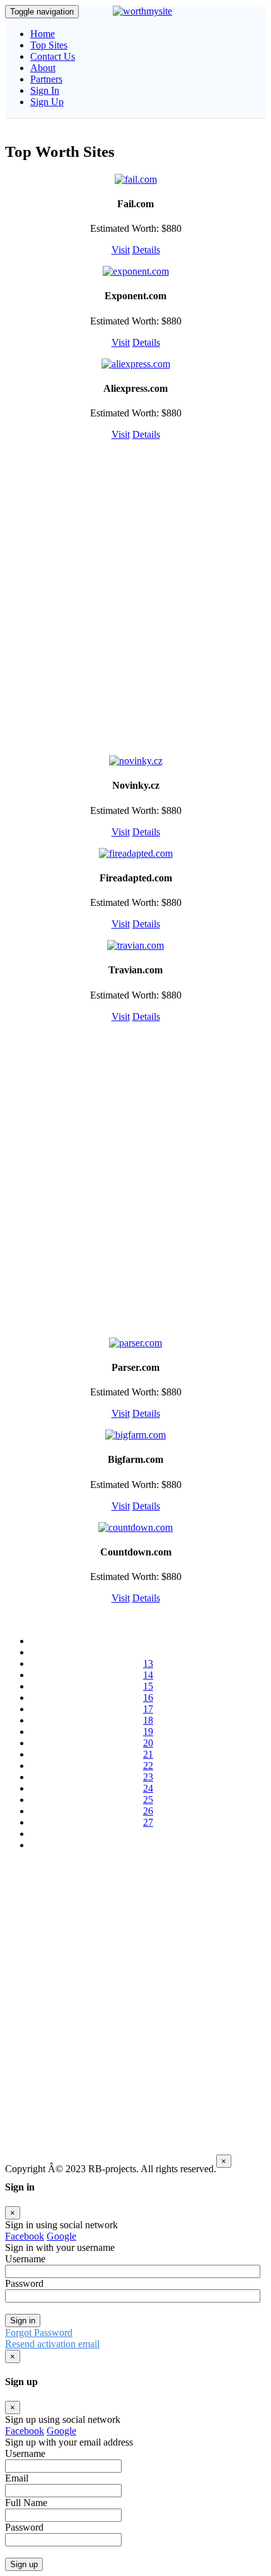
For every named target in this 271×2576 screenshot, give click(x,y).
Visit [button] (121, 250)
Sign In (45, 90)
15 (148, 1686)
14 (148, 1675)
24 (148, 1788)
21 (148, 1754)
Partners (46, 79)
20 (148, 1743)
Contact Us (53, 56)
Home (43, 34)
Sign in (23, 2321)
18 (148, 1720)
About (43, 68)
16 (148, 1697)
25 (148, 1800)
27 (148, 1822)
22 (148, 1766)
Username (25, 2453)
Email (17, 2478)
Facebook (25, 2236)
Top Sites (49, 45)
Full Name (26, 2503)
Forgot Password (39, 2333)
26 (148, 1811)
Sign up (24, 2564)
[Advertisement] (135, 597)
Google (61, 2236)
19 (148, 1732)
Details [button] (146, 250)
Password (24, 2527)
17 (148, 1709)
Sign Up (47, 102)
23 (148, 1777)
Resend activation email (52, 2344)
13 (148, 1663)
